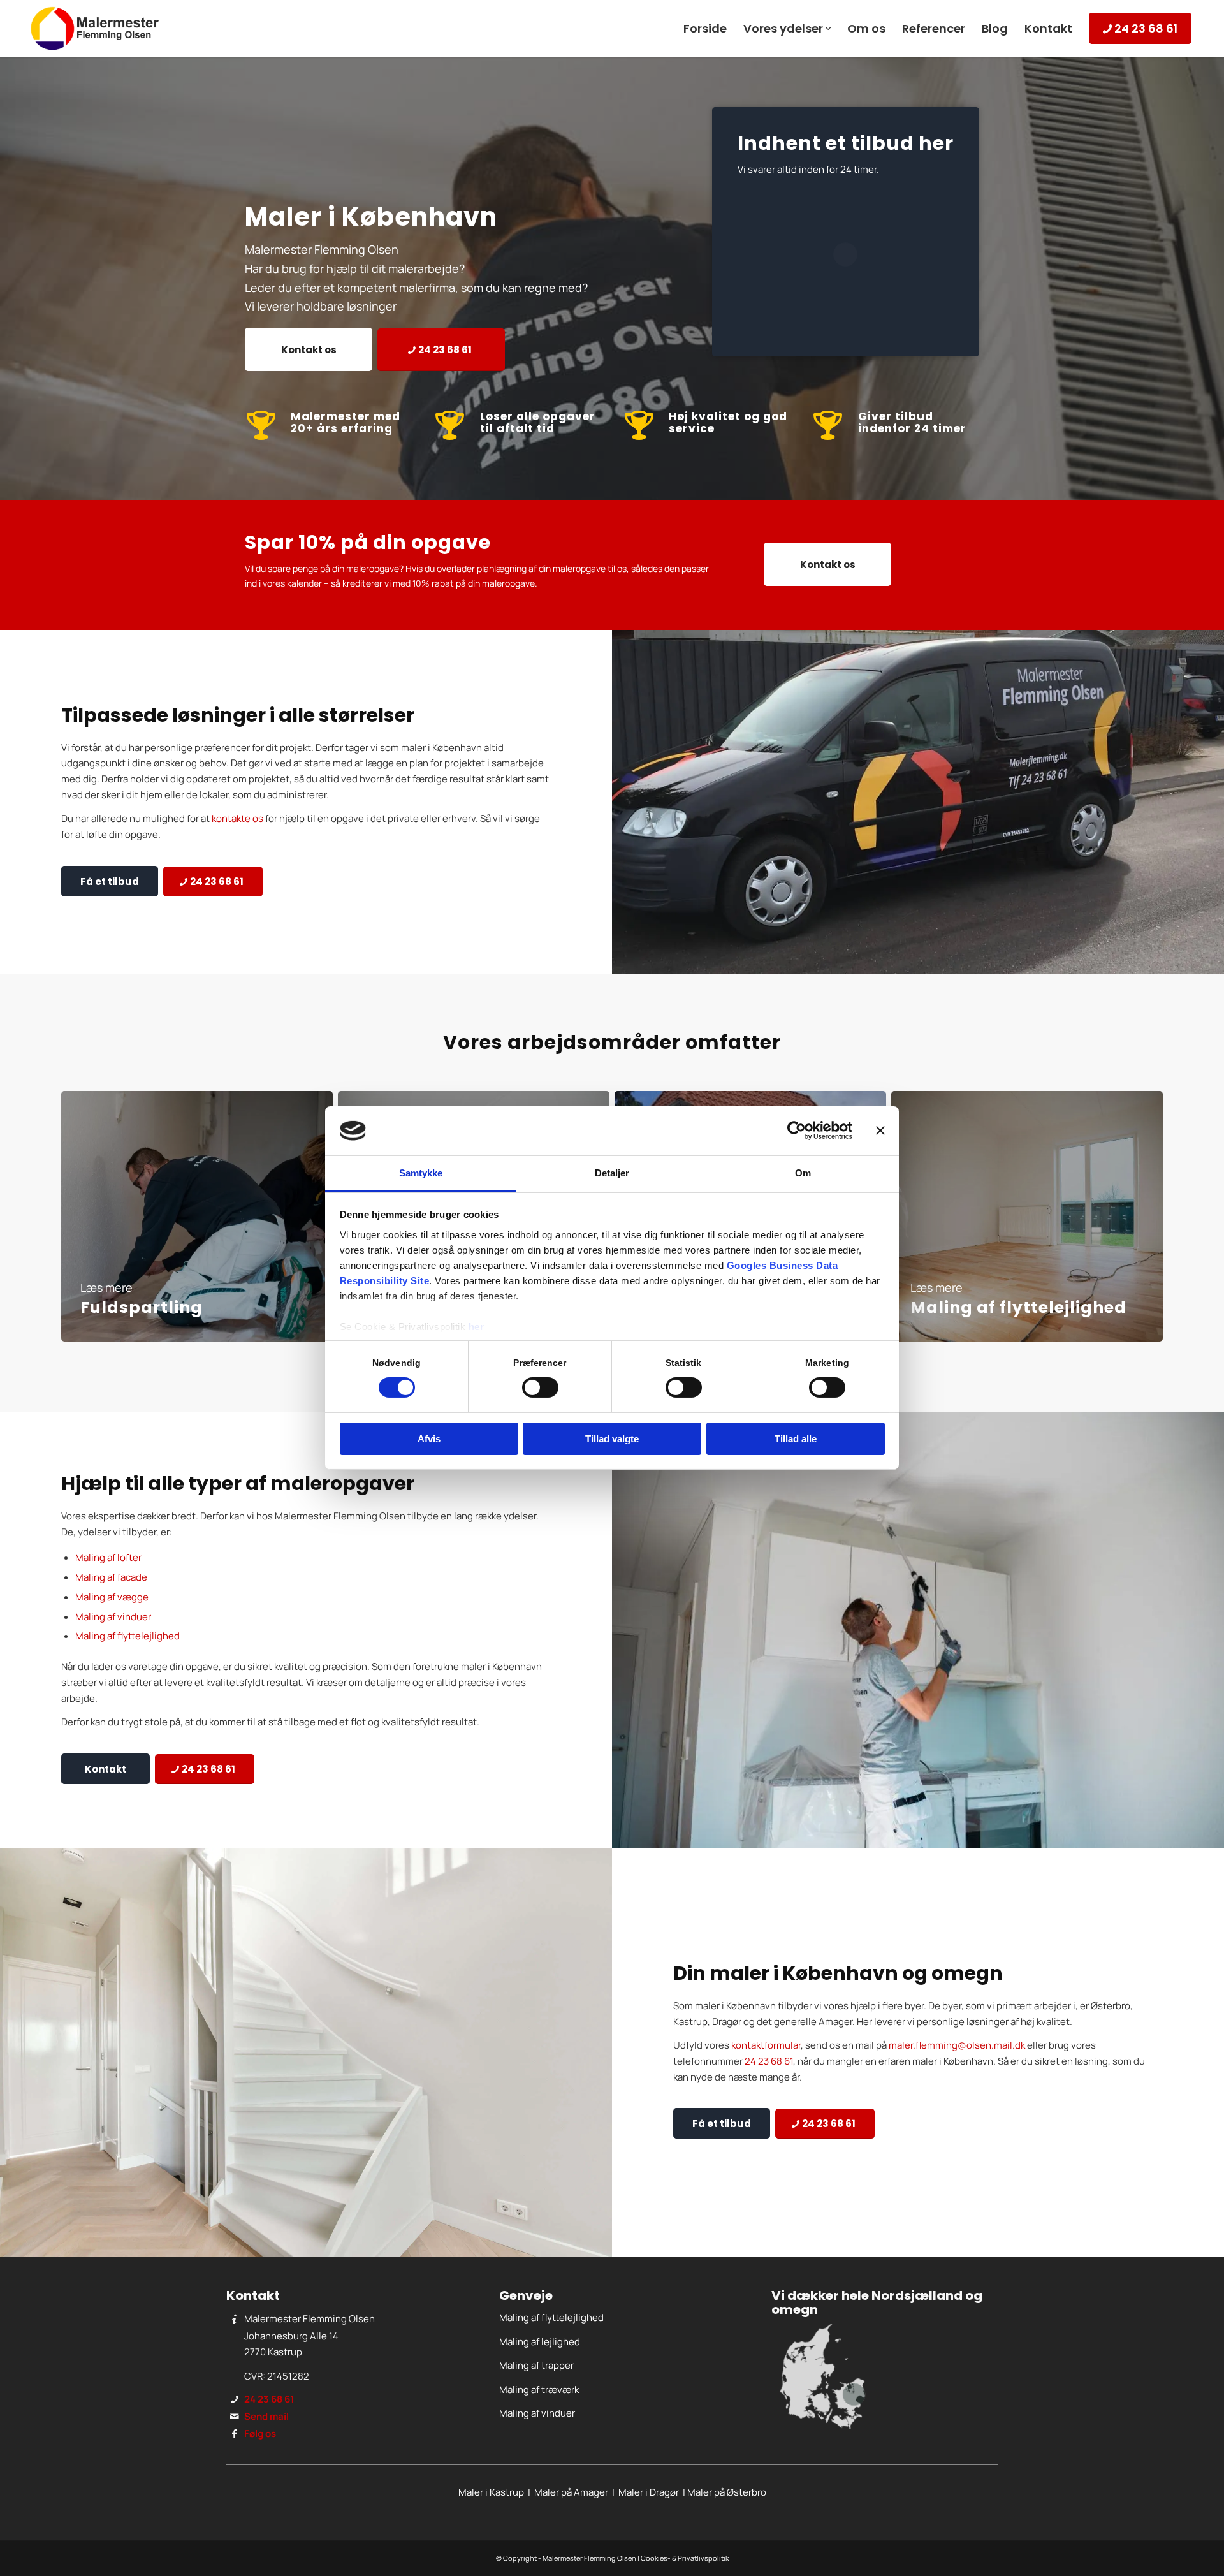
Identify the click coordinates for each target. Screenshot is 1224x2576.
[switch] (540, 1387)
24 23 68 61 (769, 2061)
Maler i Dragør (649, 2492)
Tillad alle (796, 1439)
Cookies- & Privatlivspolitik (685, 2558)
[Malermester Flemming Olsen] (95, 29)
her (477, 1327)
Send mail (266, 2416)
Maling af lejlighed (540, 2342)
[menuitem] (705, 29)
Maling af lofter (108, 1557)
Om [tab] (803, 1173)
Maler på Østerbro (727, 2492)
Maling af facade (111, 1577)
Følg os (260, 2433)
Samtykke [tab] (421, 1173)
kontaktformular (766, 2045)
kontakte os (237, 818)
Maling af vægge (112, 1597)
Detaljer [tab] (612, 1173)
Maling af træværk (539, 2389)
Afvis (429, 1439)
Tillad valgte (612, 1439)
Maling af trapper (536, 2365)
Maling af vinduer (113, 1617)
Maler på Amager (571, 2492)
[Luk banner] (880, 1131)
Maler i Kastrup (491, 2492)
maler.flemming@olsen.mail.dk (957, 2045)
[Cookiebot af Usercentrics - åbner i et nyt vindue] (797, 1131)
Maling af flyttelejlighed (127, 1636)
